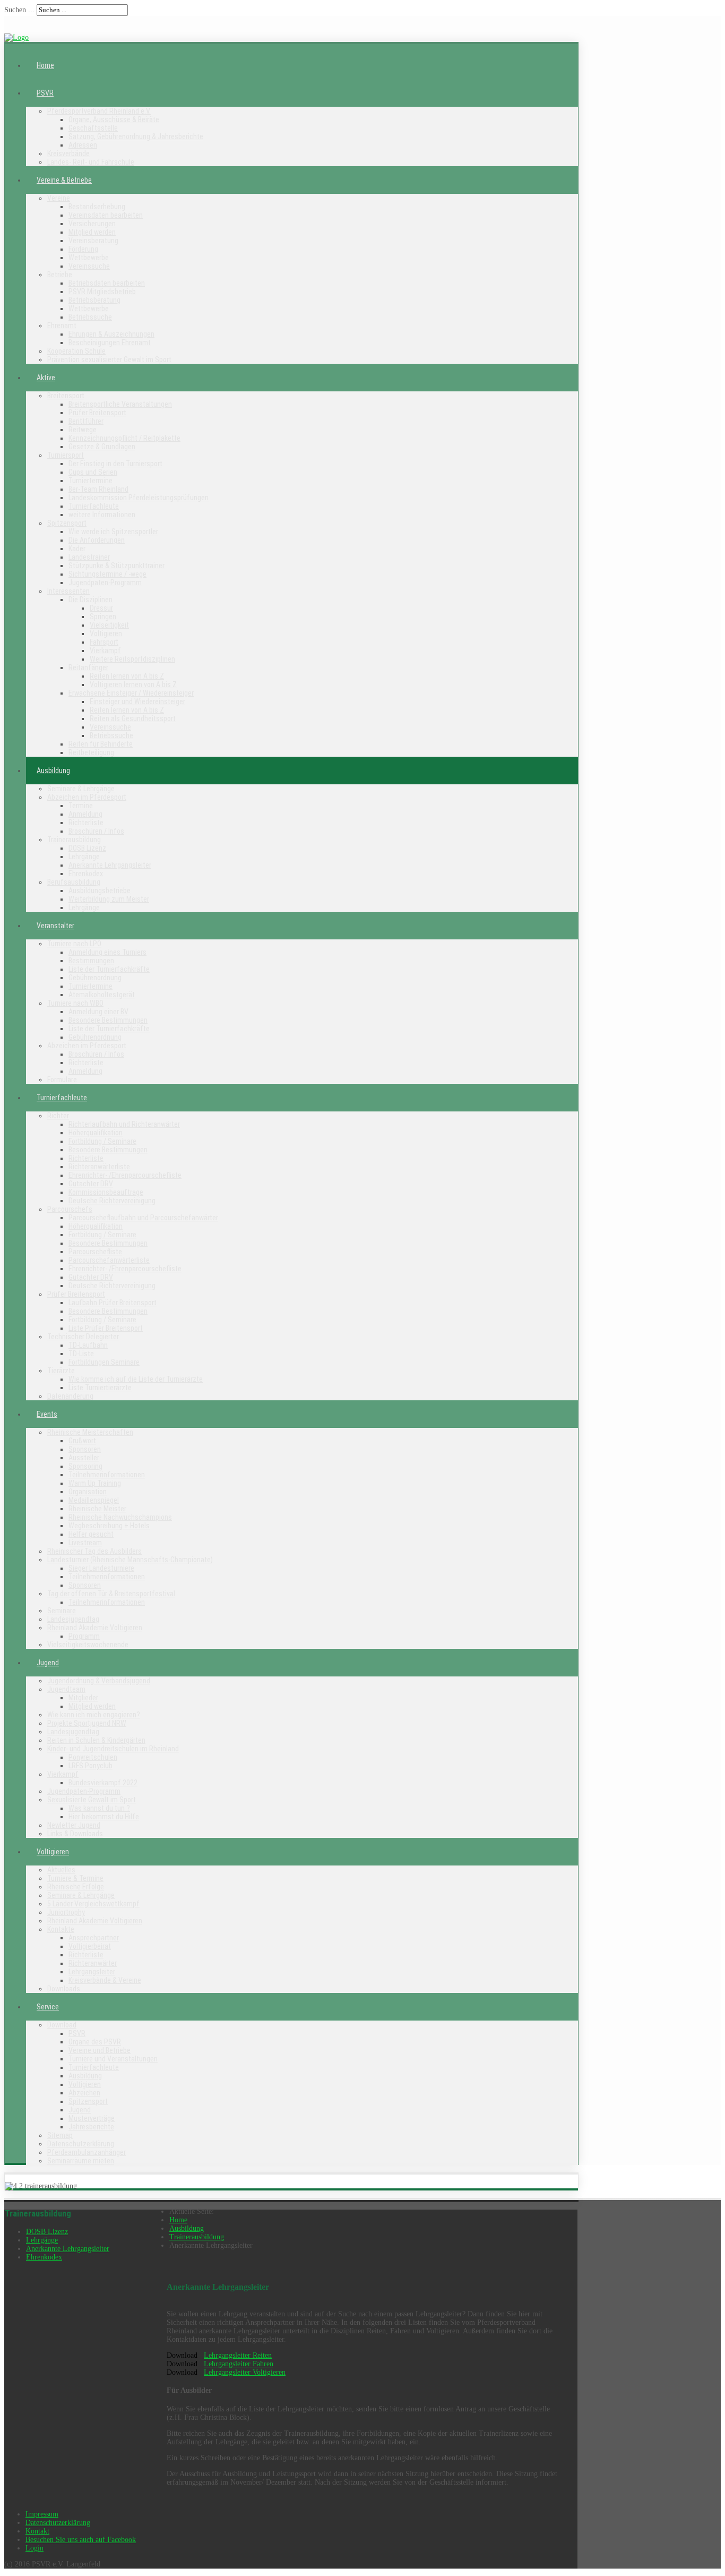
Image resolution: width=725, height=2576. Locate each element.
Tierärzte (61, 1371)
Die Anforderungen (97, 540)
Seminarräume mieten (81, 2161)
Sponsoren (85, 1449)
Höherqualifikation (96, 1133)
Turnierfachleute (94, 506)
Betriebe (60, 275)
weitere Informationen (102, 515)
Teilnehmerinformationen (107, 1475)
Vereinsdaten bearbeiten (106, 215)
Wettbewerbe (89, 258)
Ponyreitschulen (93, 1757)
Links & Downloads (75, 1834)
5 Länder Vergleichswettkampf (93, 1904)
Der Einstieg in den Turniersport (115, 464)
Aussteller (84, 1458)
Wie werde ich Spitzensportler (113, 532)
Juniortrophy (66, 1912)
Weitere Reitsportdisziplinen (132, 659)
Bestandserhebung (97, 207)
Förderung (83, 249)
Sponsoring (85, 1466)
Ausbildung (53, 771)
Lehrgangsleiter (92, 1972)
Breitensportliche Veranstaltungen (120, 404)
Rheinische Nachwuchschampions (120, 1517)
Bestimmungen (91, 961)
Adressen (83, 145)
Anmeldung (85, 814)
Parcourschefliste (95, 1252)
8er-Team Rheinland (98, 489)
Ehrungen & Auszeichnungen (111, 334)
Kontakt (37, 2531)
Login (34, 2548)
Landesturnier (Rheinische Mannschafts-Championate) (130, 1560)
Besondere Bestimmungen (108, 1020)
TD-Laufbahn (88, 1345)
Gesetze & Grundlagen (102, 447)
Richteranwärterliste (99, 1167)
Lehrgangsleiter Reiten (238, 2355)
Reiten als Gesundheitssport (133, 718)
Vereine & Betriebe (64, 180)
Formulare (62, 1080)
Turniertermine (90, 481)
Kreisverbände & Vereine (105, 1980)
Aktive (46, 378)
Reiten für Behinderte (101, 744)
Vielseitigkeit (109, 625)
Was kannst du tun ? (99, 1808)
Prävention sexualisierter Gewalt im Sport (109, 360)
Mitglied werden (92, 232)
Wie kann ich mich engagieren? (94, 1715)
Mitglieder (83, 1698)
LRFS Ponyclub (90, 1766)
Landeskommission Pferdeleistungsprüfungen (139, 498)
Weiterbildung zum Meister (109, 899)
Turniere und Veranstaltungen (113, 2059)
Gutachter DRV (91, 1184)
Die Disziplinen (90, 600)
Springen (103, 617)
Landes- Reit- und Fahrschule (91, 162)
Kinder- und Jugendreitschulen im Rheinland (113, 1749)
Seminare (62, 1611)
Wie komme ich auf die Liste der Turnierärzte (136, 1379)
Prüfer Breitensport (97, 413)
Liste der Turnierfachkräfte (109, 969)
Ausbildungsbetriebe (100, 891)
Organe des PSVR (95, 2042)
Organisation (88, 1492)
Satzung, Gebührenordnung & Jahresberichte (136, 136)
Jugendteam (66, 1689)
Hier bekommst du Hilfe (104, 1817)
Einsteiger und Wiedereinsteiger (137, 701)
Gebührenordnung (95, 978)
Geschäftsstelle (93, 128)
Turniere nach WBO (75, 1003)
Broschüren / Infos (96, 831)
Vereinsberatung (93, 241)
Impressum (42, 2514)
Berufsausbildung (74, 882)
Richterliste (86, 823)
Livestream (85, 1543)
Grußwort (82, 1441)
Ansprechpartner (94, 1938)
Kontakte (61, 1929)
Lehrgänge (84, 857)
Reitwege (83, 430)
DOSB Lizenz (87, 848)
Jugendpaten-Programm (105, 583)
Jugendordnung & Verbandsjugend (99, 1681)
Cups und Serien (93, 472)
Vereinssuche (89, 266)
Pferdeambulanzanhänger (87, 2152)
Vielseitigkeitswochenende (88, 1645)
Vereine (59, 198)
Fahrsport (104, 642)
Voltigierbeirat (90, 1946)
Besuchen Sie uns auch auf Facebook (81, 2540)
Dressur (101, 608)
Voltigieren (106, 634)
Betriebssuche (90, 317)
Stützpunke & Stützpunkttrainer (116, 566)
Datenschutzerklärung (81, 2144)
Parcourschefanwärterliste (109, 1260)
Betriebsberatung (94, 300)
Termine (81, 806)
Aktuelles (61, 1870)
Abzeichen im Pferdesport (87, 797)
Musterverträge (92, 2118)
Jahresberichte (91, 2127)
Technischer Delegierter (83, 1337)
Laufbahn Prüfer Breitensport (113, 1303)
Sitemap (60, 2135)
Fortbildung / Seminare (102, 1141)
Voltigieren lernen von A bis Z (133, 684)
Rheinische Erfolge (76, 1887)
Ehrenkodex (86, 874)
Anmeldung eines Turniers (107, 952)
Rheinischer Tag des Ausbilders (94, 1551)
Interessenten (68, 591)
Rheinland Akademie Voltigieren (95, 1628)
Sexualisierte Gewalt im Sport (92, 1800)
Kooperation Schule (76, 351)
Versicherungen (92, 224)
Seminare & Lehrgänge (81, 789)
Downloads (64, 1989)
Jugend (48, 1663)
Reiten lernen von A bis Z (127, 676)
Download (62, 2025)
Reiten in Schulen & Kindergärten (96, 1740)
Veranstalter (55, 926)
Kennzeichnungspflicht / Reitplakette (124, 438)
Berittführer (86, 421)
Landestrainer (89, 557)
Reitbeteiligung (91, 752)
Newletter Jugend (74, 1825)
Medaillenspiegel (94, 1500)
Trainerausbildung (74, 840)
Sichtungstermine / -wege (107, 574)
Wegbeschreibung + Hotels (109, 1526)
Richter (58, 1116)
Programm (84, 1636)
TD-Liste (81, 1354)
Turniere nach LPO (74, 944)
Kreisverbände (68, 153)
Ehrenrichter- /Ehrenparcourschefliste (125, 1175)
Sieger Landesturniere (101, 1568)
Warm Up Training (95, 1483)
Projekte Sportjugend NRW (87, 1723)
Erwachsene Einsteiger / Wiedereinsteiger (131, 693)
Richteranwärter (93, 1963)
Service (48, 2007)
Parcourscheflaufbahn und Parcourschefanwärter (143, 1218)
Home (45, 65)
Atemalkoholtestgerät (102, 995)
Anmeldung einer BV (98, 1012)
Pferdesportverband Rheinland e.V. (99, 111)
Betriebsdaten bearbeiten (107, 283)
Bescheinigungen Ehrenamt (110, 343)
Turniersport (66, 455)
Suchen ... (19, 10)
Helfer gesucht (91, 1534)
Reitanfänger (88, 667)
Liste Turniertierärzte (100, 1388)
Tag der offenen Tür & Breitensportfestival (111, 1594)
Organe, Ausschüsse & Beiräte (114, 119)
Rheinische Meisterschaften (90, 1432)
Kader (77, 549)
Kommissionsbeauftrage (106, 1192)
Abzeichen (84, 2093)
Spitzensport (67, 523)
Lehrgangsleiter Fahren (239, 2364)
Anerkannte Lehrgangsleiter (110, 865)
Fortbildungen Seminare (104, 1362)
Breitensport (66, 396)
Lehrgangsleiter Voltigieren (245, 2372)
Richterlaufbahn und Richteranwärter (124, 1124)
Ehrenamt (62, 326)
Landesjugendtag (73, 1619)
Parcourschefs (70, 1209)
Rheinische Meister (97, 1509)
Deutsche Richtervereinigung (112, 1201)
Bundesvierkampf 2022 (103, 1783)
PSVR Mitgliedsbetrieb (102, 292)
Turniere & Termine (75, 1878)
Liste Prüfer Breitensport (106, 1328)
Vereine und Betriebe (100, 2050)
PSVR (45, 93)
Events (47, 1414)
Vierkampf (105, 651)
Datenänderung (70, 1396)
